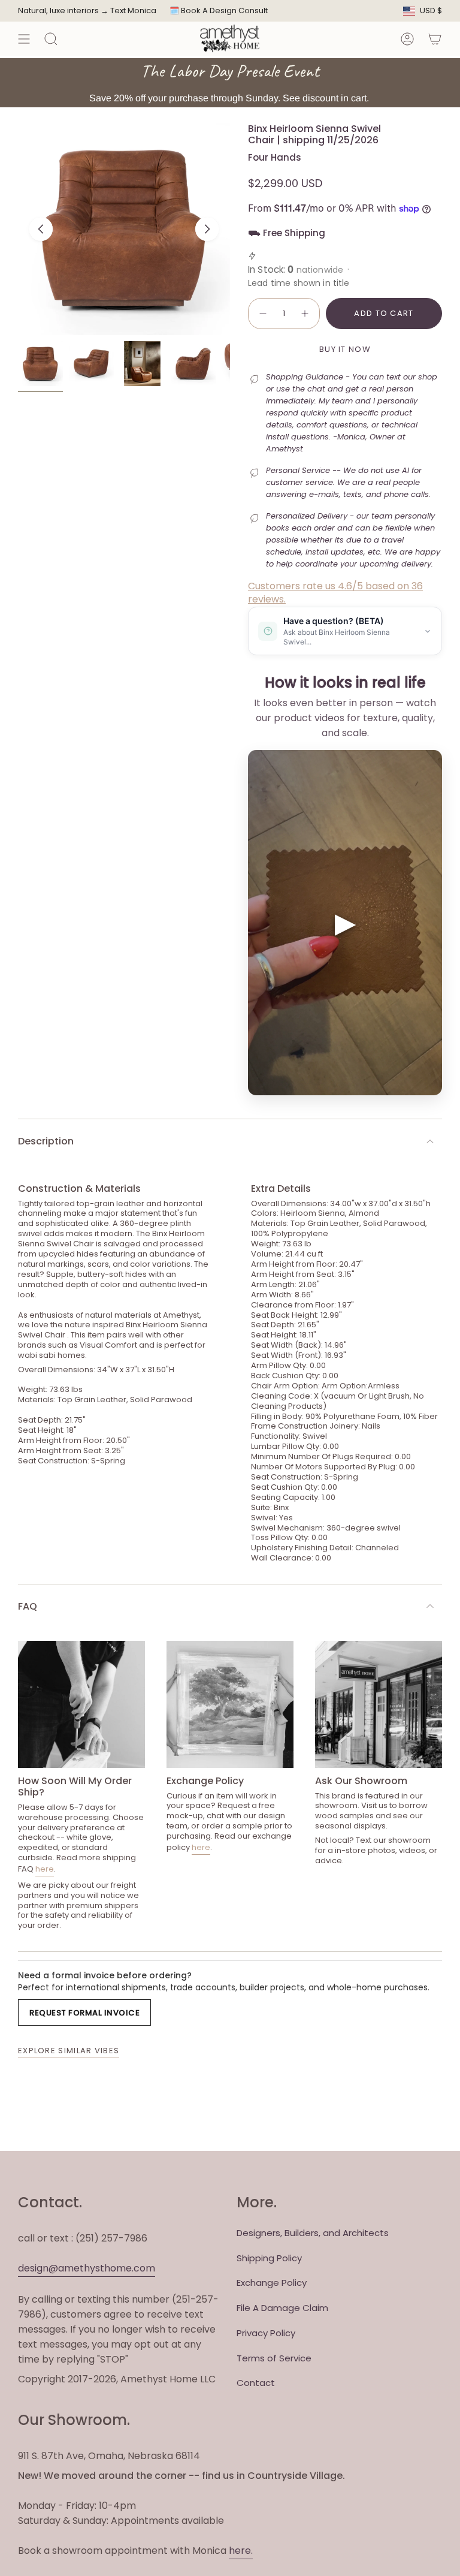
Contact (256, 2383)
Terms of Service (274, 2358)
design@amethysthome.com (87, 2268)
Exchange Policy (272, 2283)
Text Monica (133, 11)
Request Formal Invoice (84, 2013)
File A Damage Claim (282, 2308)
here (45, 1869)
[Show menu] (24, 39)
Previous (41, 229)
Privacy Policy (266, 2333)
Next (207, 229)
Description (46, 1141)
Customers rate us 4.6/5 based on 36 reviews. (335, 593)
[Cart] (435, 39)
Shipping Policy (269, 2258)
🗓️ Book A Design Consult (219, 10)
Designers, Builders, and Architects (313, 2233)
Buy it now (345, 349)
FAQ (28, 1606)
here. (241, 2551)
